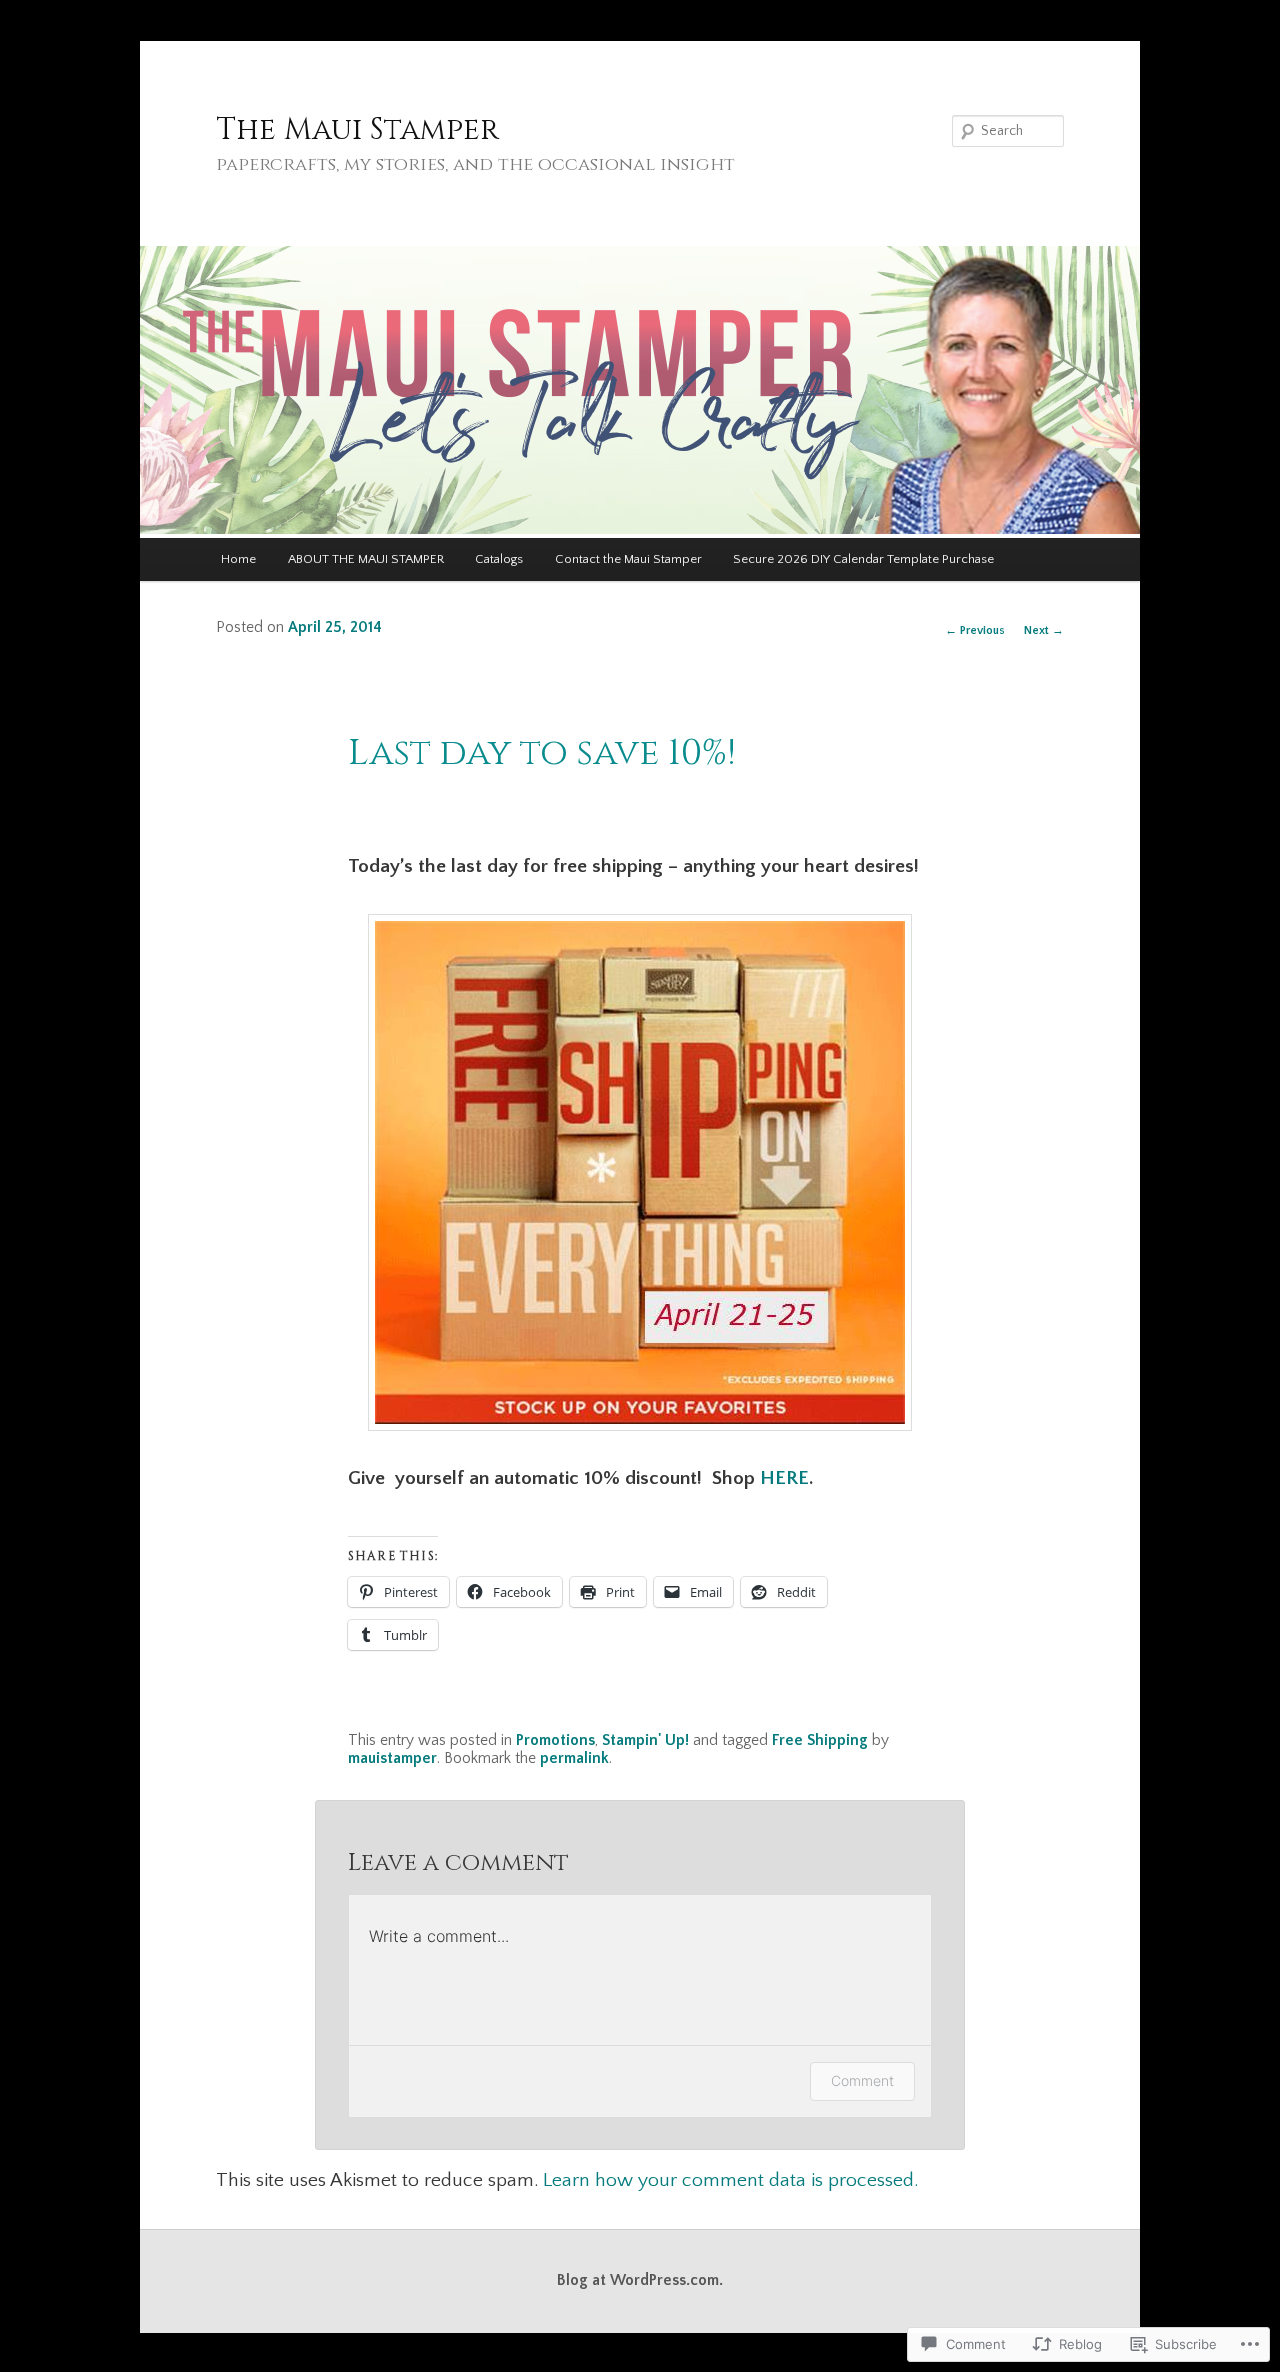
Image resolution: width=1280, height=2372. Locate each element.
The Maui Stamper (357, 130)
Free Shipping (820, 1740)
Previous (975, 630)
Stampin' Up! (645, 1740)
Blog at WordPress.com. (640, 2280)
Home (238, 559)
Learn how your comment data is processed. (730, 2180)
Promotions (555, 1740)
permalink (574, 1758)
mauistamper (392, 1758)
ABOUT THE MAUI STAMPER (366, 559)
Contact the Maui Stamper (628, 559)
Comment (862, 2080)
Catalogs (499, 559)
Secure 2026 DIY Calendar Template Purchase (863, 559)
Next (1044, 630)
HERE (784, 1478)
